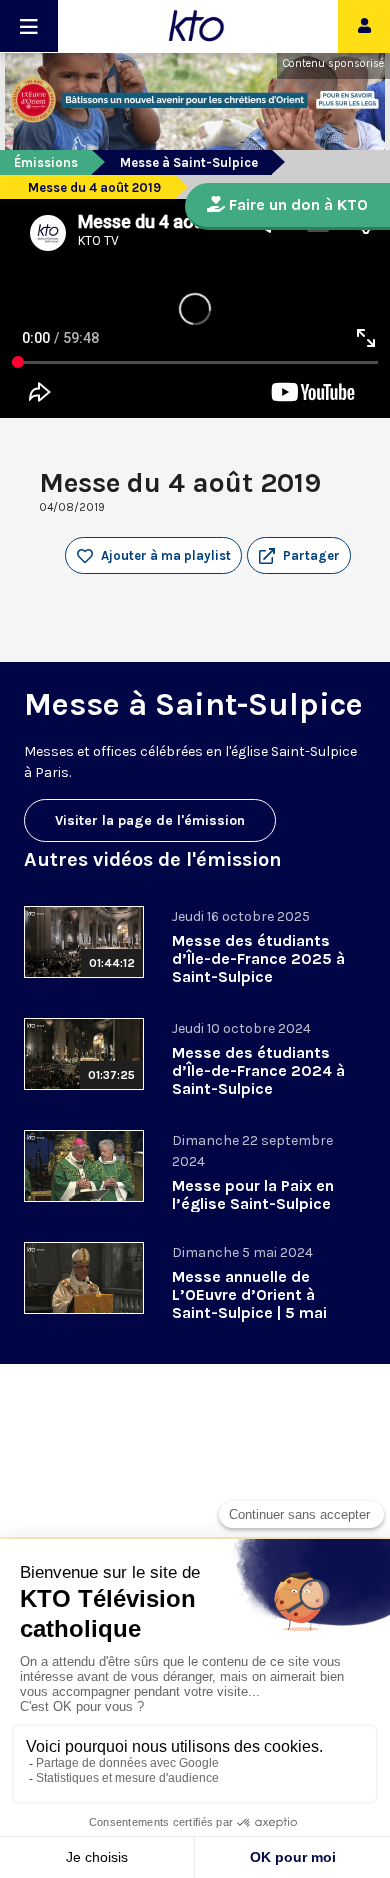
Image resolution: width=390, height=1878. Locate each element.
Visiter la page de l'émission (150, 820)
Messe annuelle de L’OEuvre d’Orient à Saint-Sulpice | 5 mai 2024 (249, 1303)
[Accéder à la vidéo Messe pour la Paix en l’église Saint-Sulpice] (84, 1166)
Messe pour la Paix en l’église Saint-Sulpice (253, 1194)
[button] (299, 556)
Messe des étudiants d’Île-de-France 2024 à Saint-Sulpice (258, 1070)
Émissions (46, 162)
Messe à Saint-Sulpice (189, 162)
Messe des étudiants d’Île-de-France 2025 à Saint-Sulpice (258, 958)
